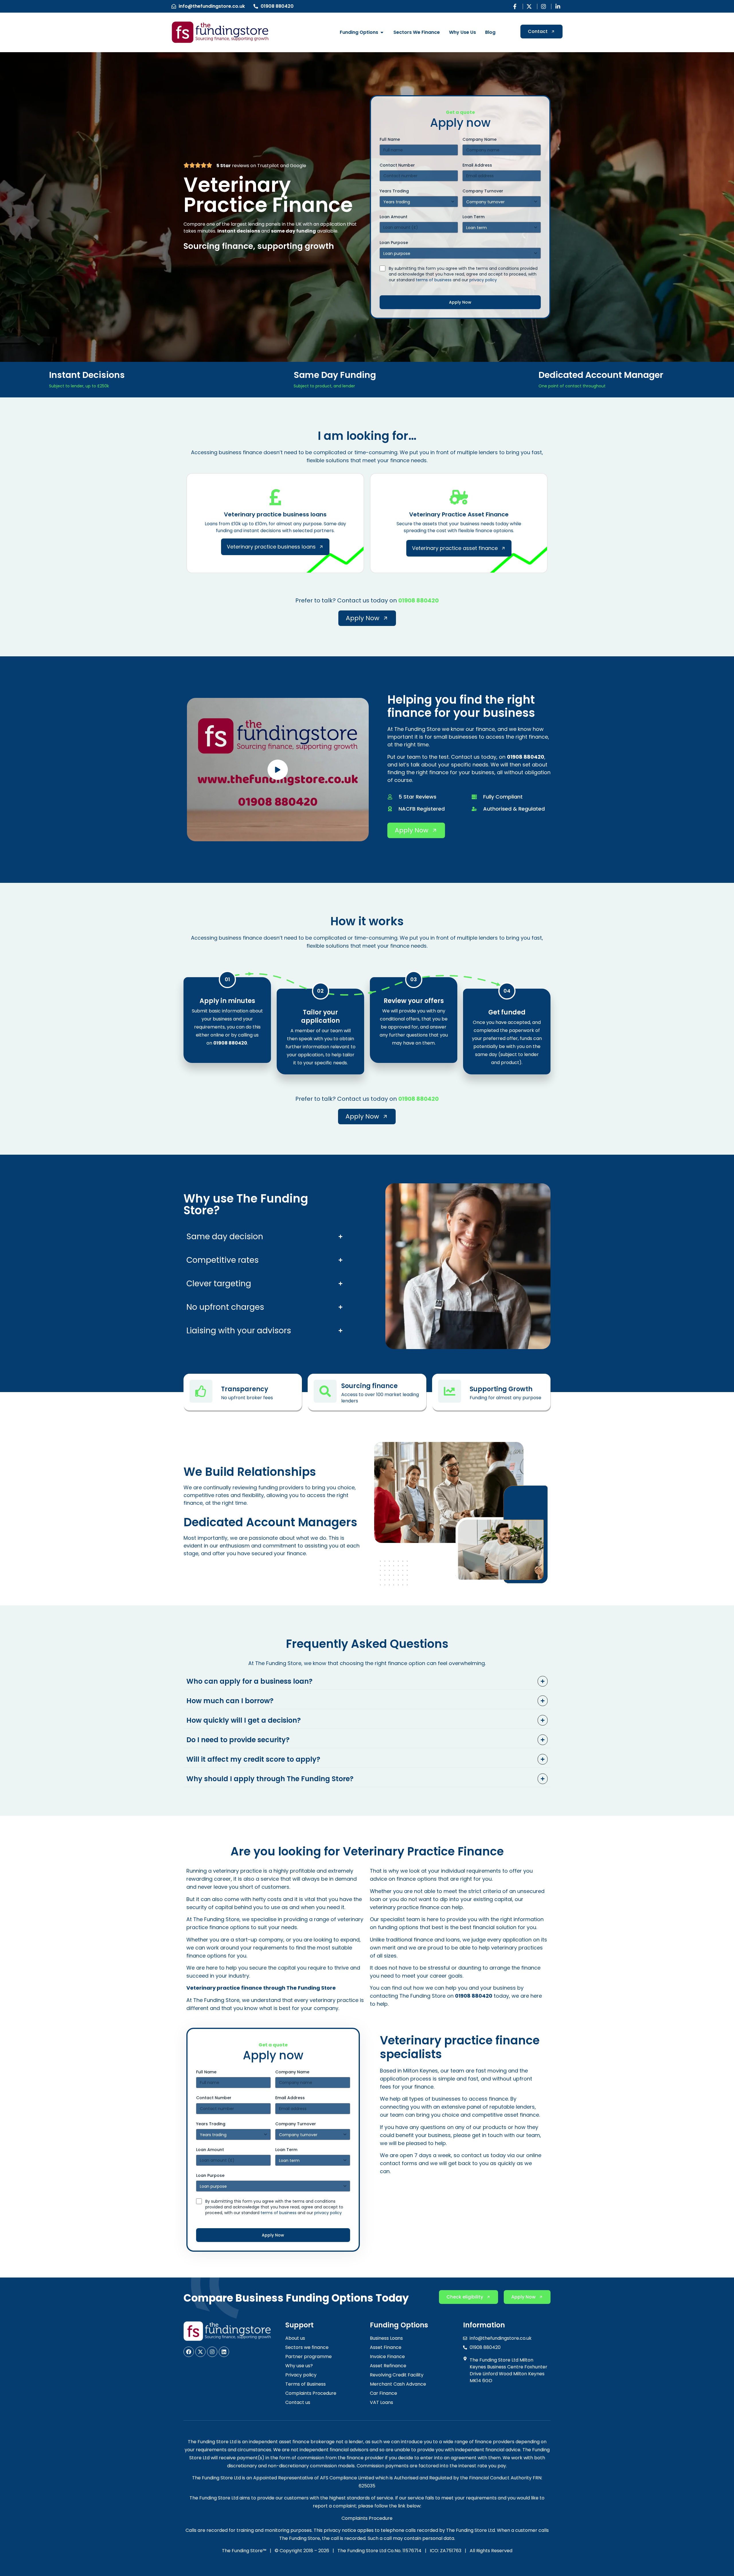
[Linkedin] (224, 2352)
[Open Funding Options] (382, 32)
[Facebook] (189, 2352)
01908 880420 (418, 600)
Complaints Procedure (367, 2518)
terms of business (434, 280)
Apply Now (460, 302)
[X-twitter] (200, 2352)
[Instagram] (212, 2352)
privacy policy (483, 280)
